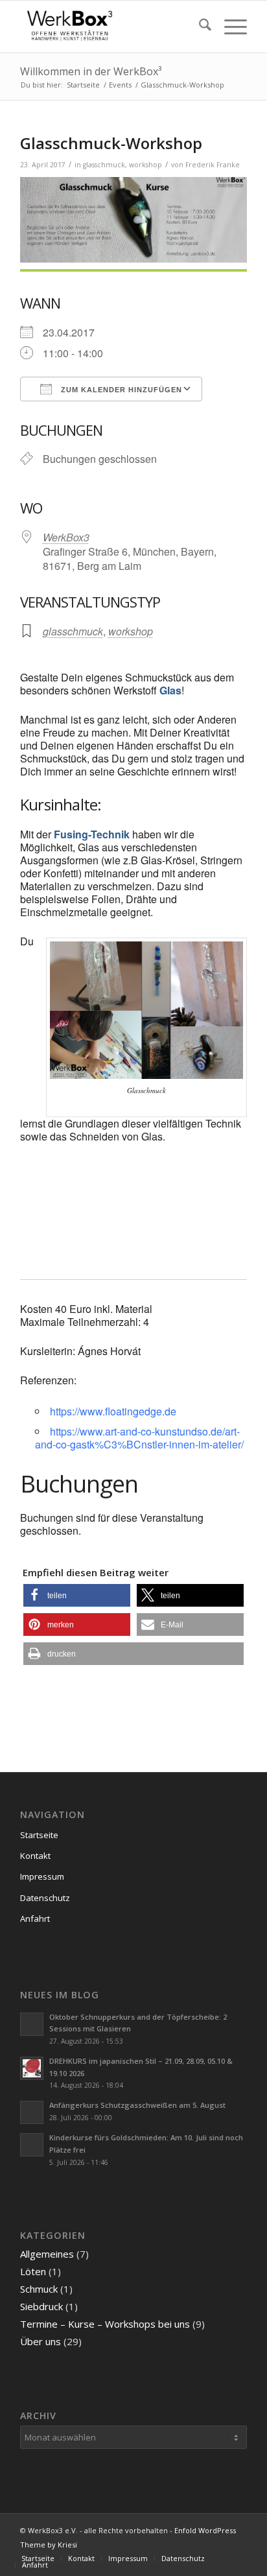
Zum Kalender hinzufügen (120, 390)
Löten (33, 2271)
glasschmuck (104, 165)
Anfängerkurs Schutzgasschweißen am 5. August (137, 2105)
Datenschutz (45, 1898)
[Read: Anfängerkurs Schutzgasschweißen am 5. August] (32, 2112)
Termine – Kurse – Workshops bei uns (105, 2324)
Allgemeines (47, 2254)
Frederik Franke (213, 165)
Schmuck (39, 2289)
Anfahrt (35, 1919)
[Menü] (229, 27)
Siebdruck (41, 2306)
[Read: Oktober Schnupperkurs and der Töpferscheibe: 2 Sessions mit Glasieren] (32, 2024)
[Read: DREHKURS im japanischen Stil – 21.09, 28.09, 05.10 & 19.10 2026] (32, 2068)
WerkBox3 (66, 537)
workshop (145, 165)
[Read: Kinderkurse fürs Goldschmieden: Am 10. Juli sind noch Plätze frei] (32, 2145)
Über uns (41, 2341)
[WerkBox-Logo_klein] (111, 27)
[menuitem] (199, 27)
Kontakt (35, 1856)
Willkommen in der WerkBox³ (91, 71)
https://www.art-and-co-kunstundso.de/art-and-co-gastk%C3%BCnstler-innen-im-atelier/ (139, 1438)
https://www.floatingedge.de (113, 1411)
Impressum (42, 1876)
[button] (77, 1595)
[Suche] (199, 27)
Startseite (39, 1835)
